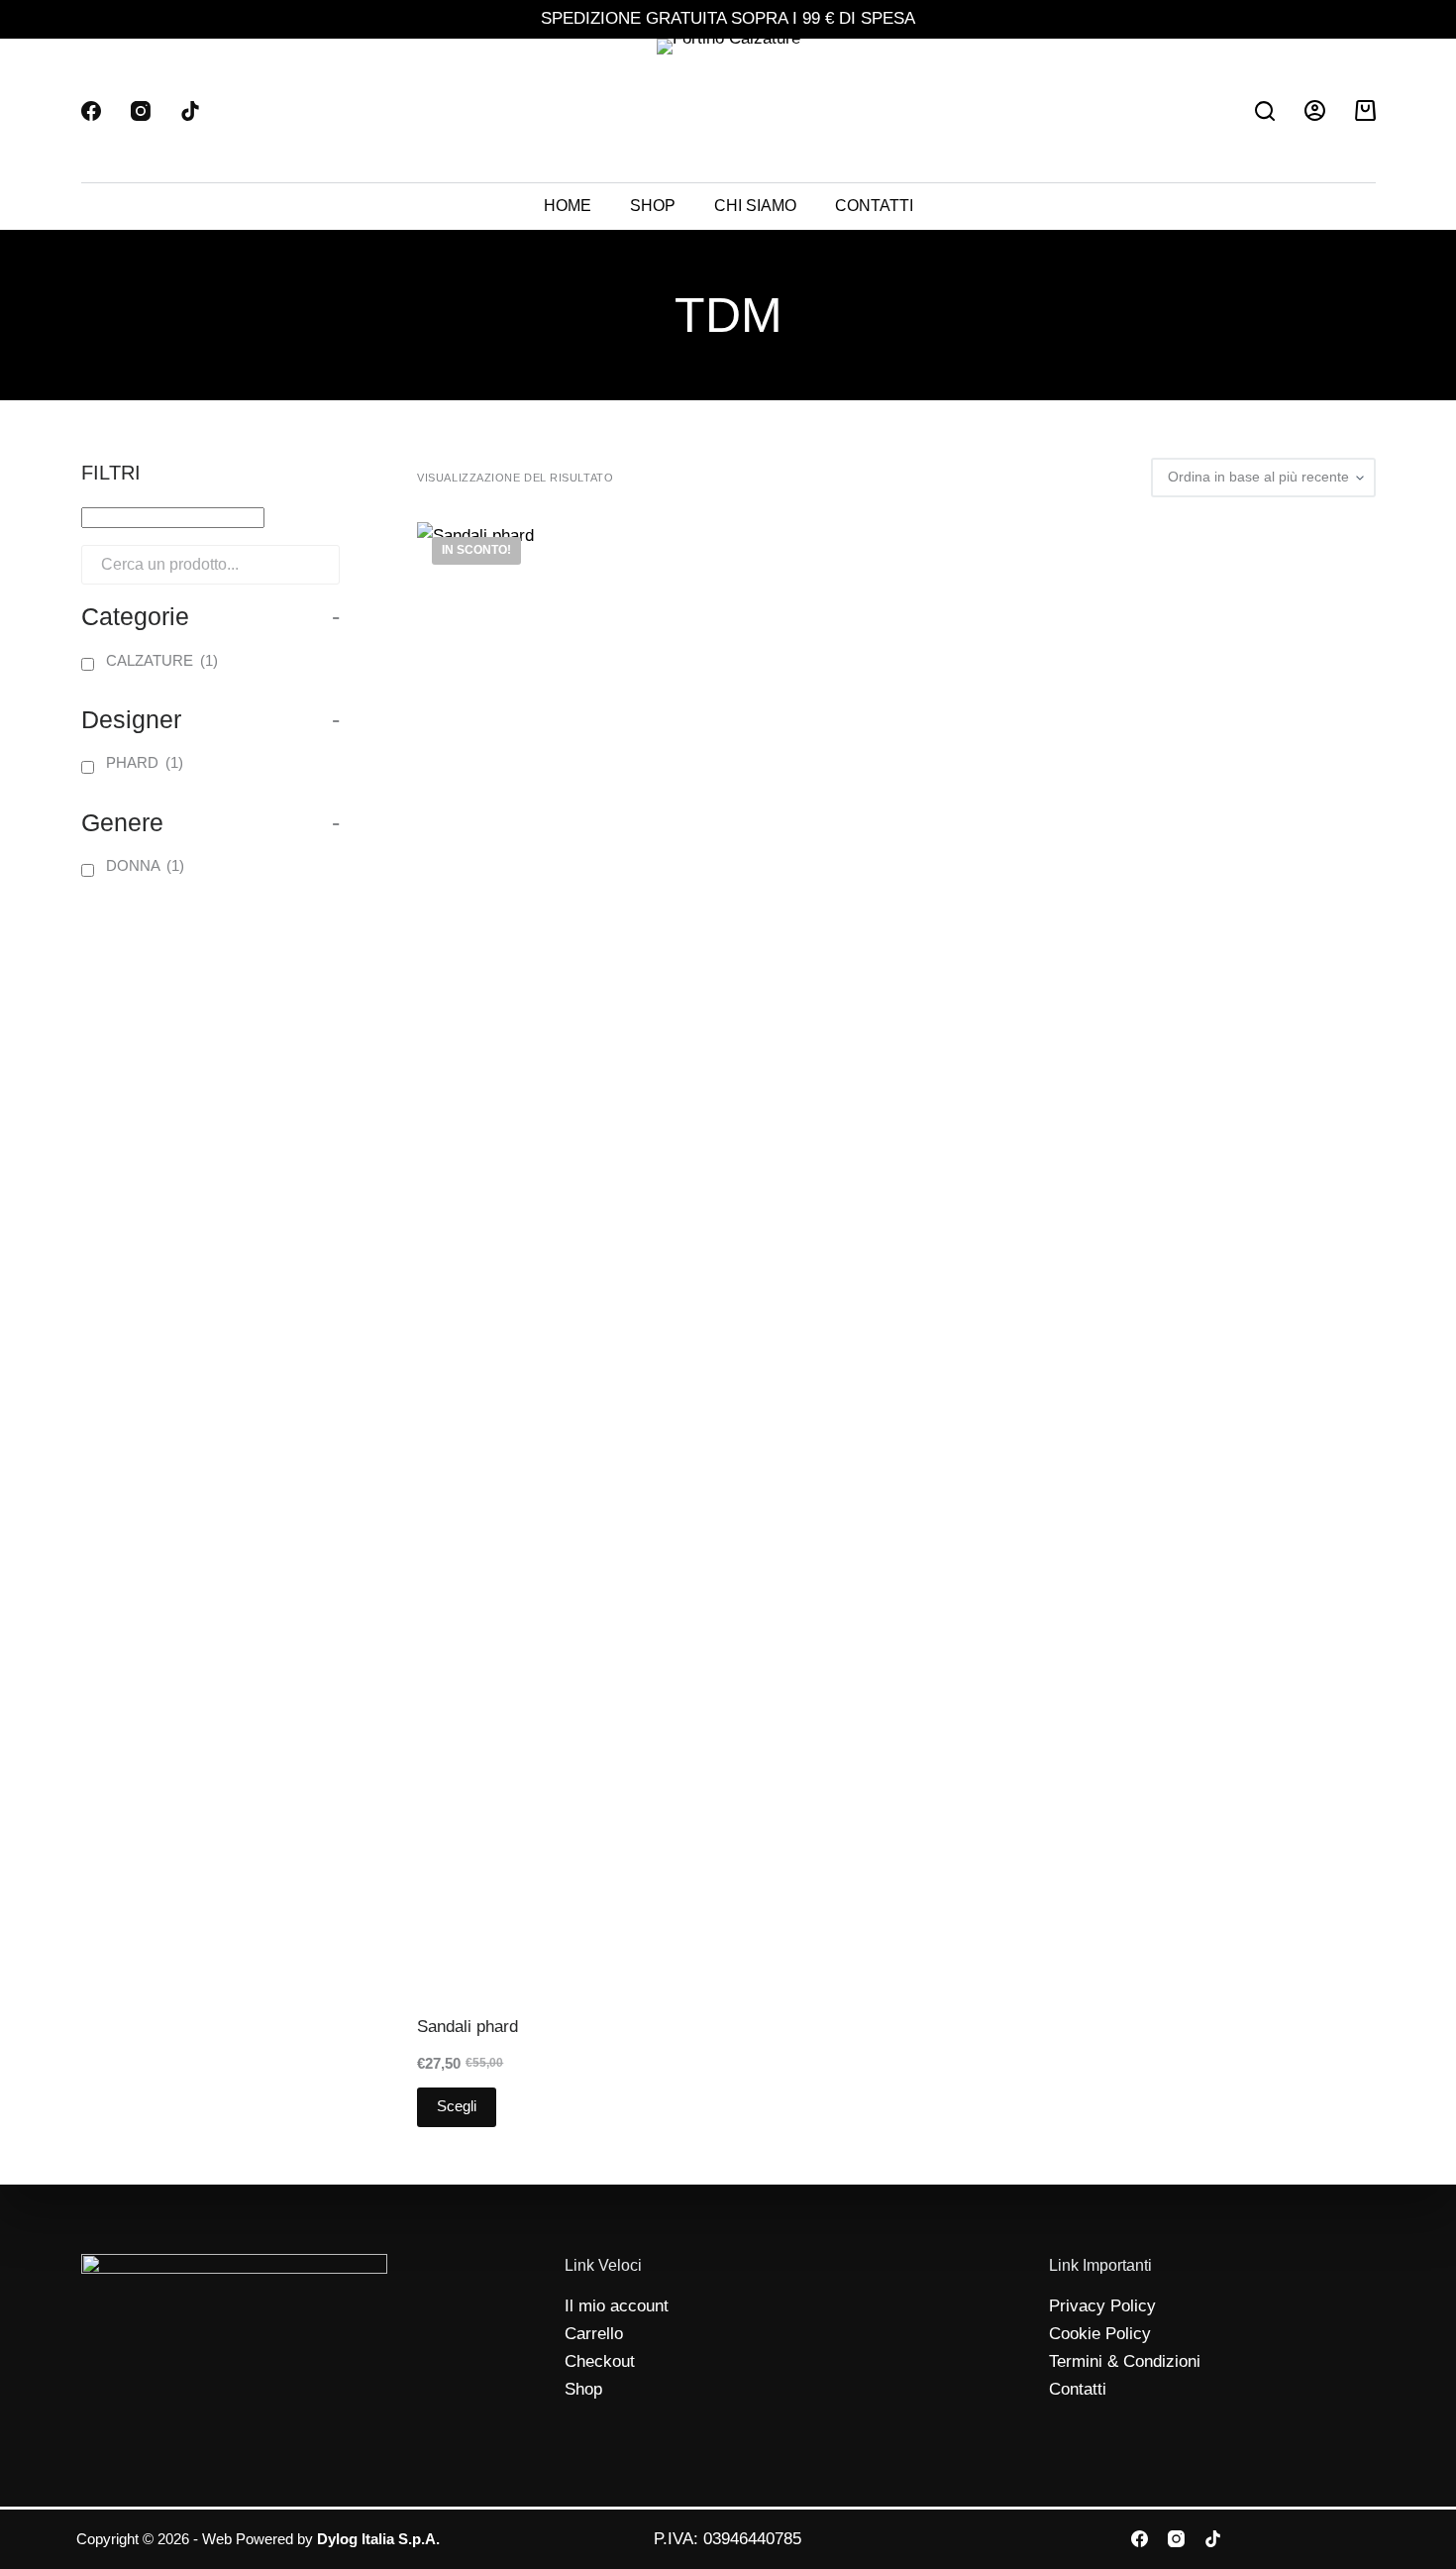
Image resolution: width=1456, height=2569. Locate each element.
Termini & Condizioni (1125, 2361)
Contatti (874, 206)
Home (568, 206)
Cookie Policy (1100, 2334)
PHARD (145, 762)
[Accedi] (1315, 110)
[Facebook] (91, 111)
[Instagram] (141, 111)
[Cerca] (1265, 111)
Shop (653, 206)
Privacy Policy (1102, 2306)
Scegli (457, 2106)
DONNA (145, 865)
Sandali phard (468, 2027)
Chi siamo (755, 206)
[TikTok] (190, 111)
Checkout (600, 2361)
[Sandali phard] (523, 1265)
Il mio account (617, 2306)
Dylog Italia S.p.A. (378, 2539)
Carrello (594, 2334)
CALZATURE (162, 660)
